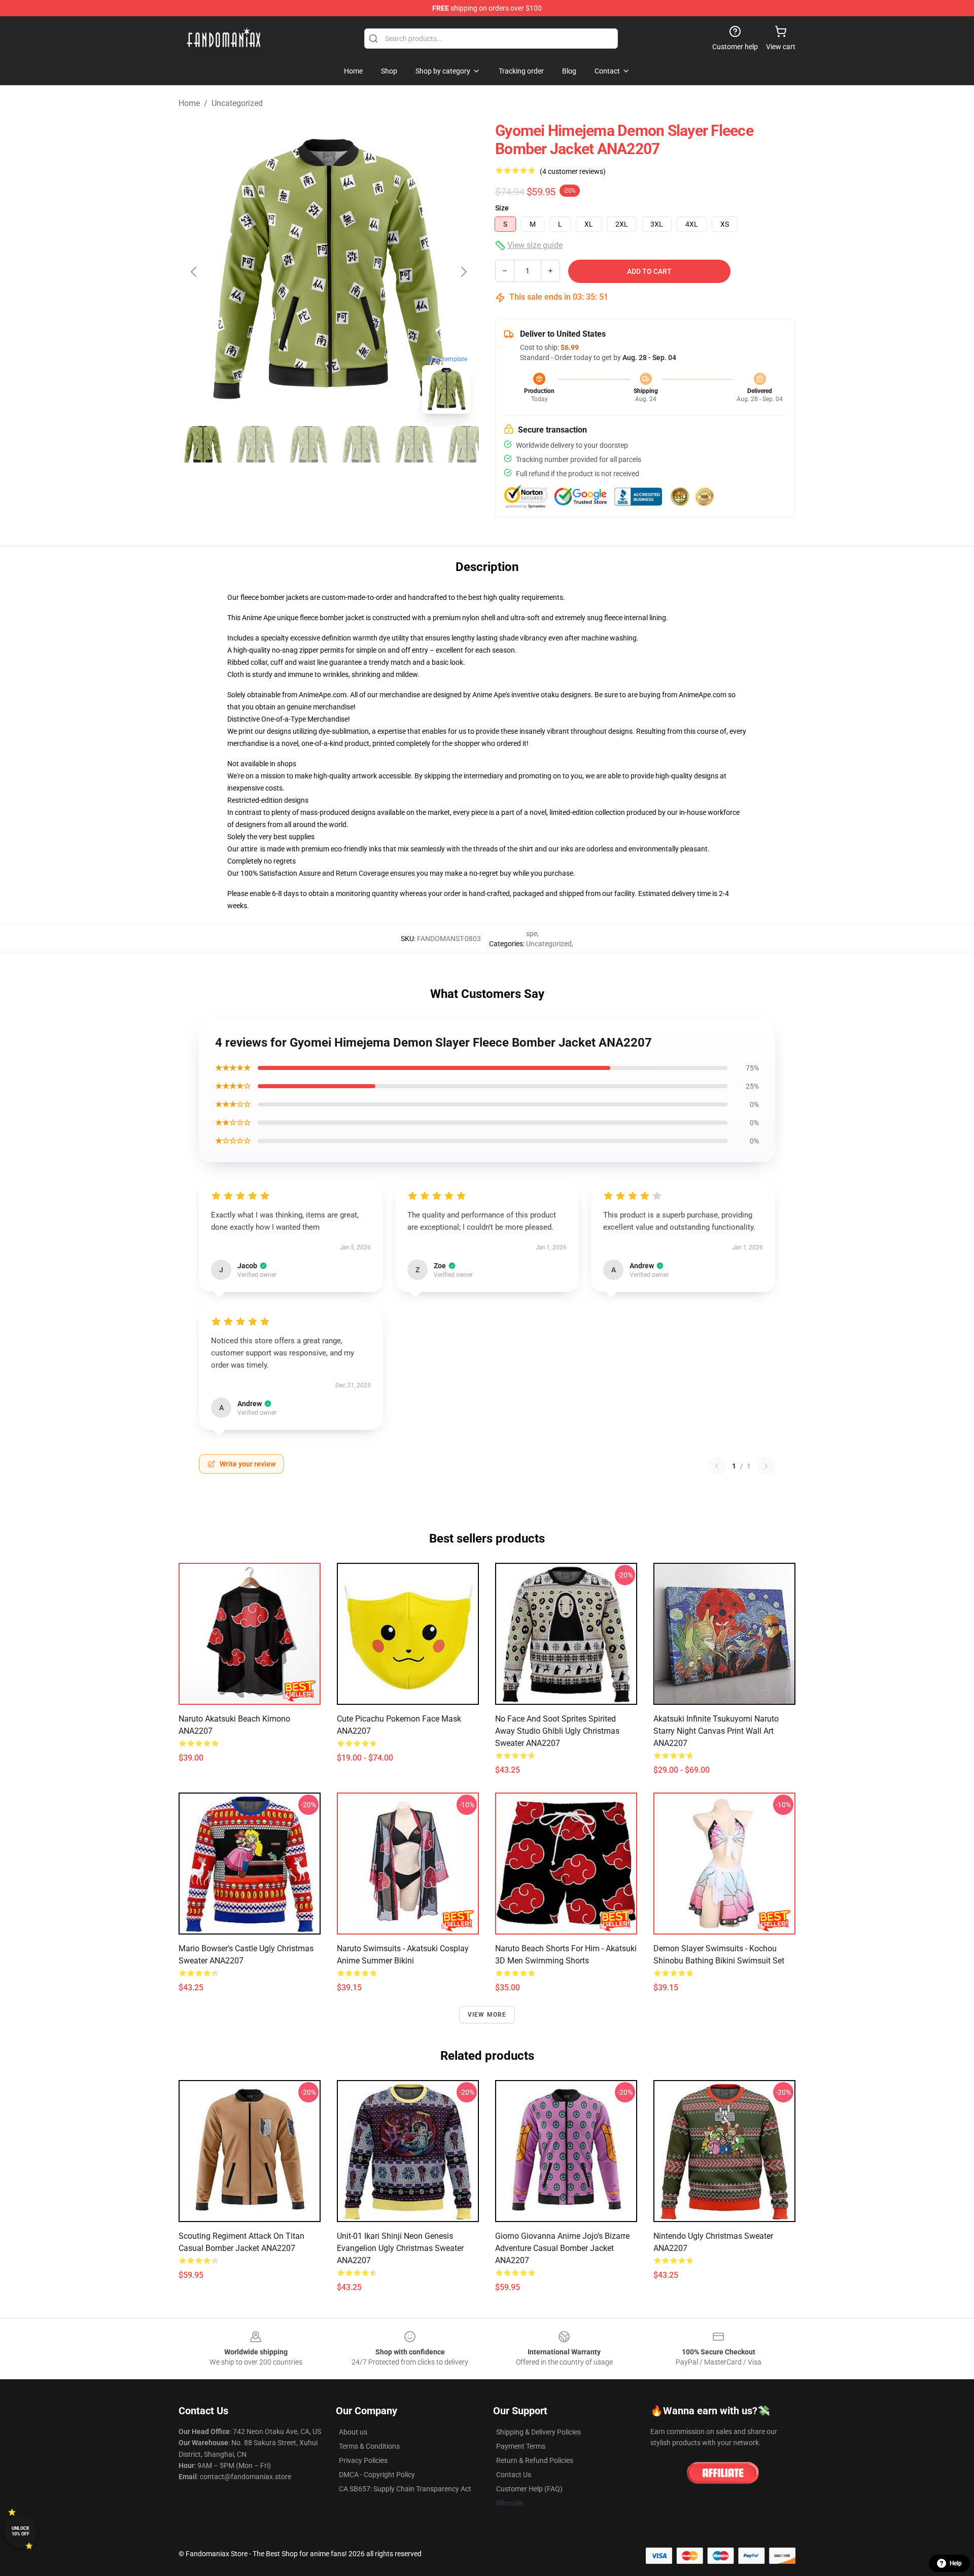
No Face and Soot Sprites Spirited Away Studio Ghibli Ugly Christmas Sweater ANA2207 (557, 1731)
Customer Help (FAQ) (529, 2489)
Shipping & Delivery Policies (538, 2432)
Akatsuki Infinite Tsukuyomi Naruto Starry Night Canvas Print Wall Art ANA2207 (716, 1731)
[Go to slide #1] (203, 444)
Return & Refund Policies (535, 2460)
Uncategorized (237, 103)
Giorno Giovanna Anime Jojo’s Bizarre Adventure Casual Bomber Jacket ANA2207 (562, 2248)
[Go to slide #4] (361, 444)
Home (189, 103)
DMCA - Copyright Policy (377, 2475)
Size (502, 208)
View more (487, 2015)
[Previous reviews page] (717, 1466)
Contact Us (514, 2475)
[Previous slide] (194, 272)
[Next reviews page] (766, 1466)
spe (532, 934)
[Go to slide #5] (414, 444)
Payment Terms (521, 2446)
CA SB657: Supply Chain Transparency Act (405, 2489)
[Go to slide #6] (467, 444)
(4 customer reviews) (573, 171)
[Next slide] (463, 272)
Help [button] (956, 2563)
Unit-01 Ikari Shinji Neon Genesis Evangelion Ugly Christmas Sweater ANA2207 (400, 2248)
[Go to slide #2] (256, 444)
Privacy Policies (363, 2460)
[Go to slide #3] (308, 444)
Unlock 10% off (21, 2531)
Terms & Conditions (369, 2446)
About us (353, 2432)
